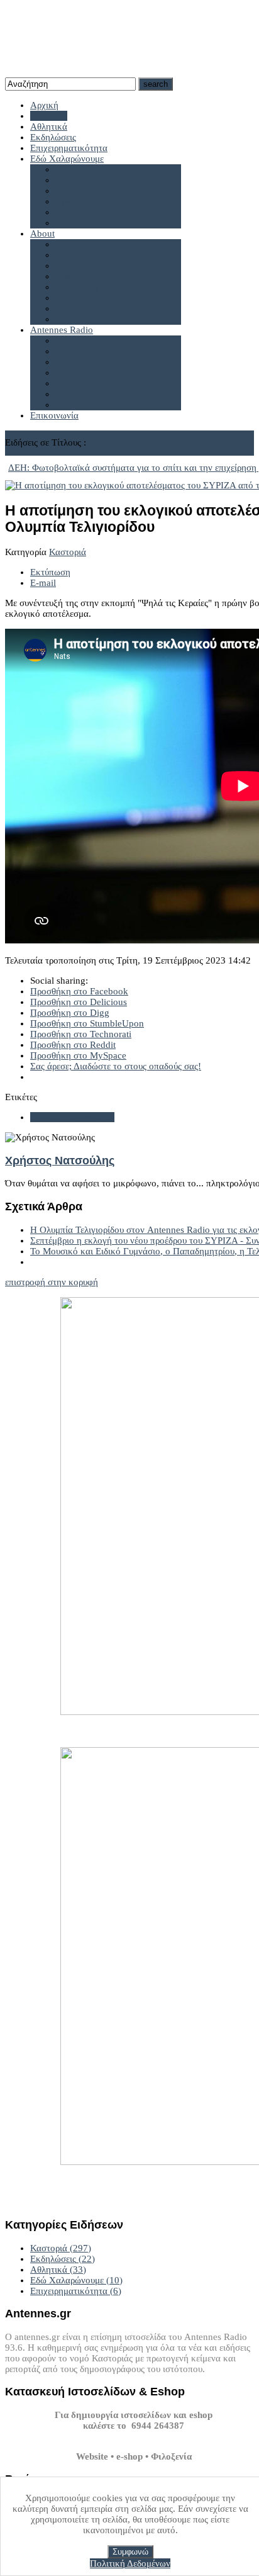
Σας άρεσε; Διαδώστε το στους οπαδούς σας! (116, 1066)
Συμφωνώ (130, 2552)
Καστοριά (68, 552)
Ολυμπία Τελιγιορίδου (72, 1117)
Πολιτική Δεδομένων (130, 2563)
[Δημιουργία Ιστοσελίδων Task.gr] (134, 2436)
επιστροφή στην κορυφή (52, 1282)
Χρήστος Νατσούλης (60, 1161)
